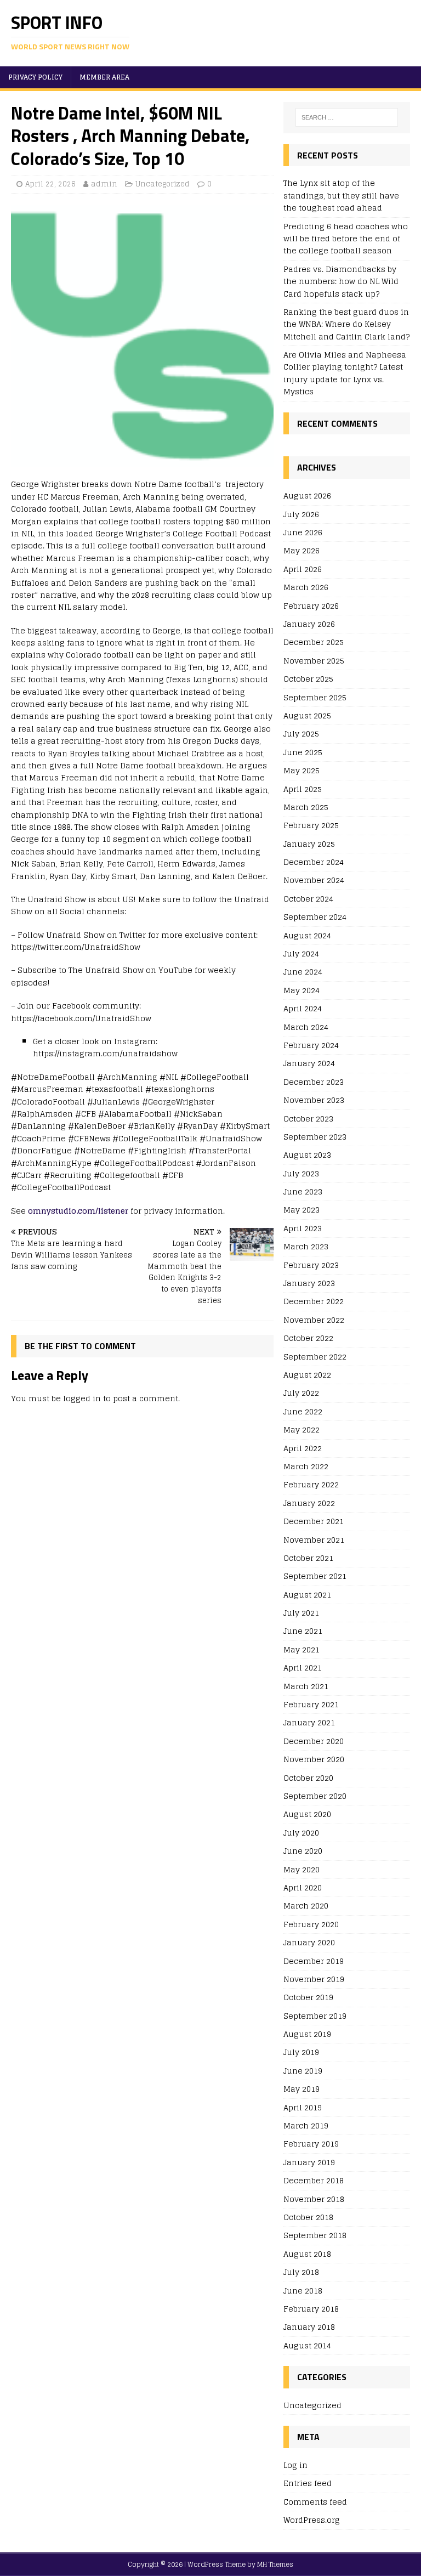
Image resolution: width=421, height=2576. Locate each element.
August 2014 (307, 2345)
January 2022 (309, 1503)
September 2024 (315, 917)
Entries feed (308, 2483)
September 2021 (315, 1576)
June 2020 (303, 1851)
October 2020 (308, 1778)
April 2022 (303, 1448)
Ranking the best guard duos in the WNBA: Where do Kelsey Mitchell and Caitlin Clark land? (346, 324)
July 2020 (301, 1833)
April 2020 (303, 1887)
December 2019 (314, 1961)
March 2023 (306, 1246)
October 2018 (308, 2217)
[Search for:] (347, 117)
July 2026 (301, 514)
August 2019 (307, 2034)
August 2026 (307, 496)
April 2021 (303, 1668)
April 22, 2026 (50, 184)
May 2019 (301, 2089)
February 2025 (311, 825)
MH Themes (275, 2564)
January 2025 (309, 844)
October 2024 (308, 899)
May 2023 (301, 1210)
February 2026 (311, 606)
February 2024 (311, 1045)
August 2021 (307, 1595)
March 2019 (306, 2125)
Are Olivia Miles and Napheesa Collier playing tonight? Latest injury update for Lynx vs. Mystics (345, 373)
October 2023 (308, 1119)
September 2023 (315, 1137)
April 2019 (303, 2107)
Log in (295, 2465)
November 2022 (314, 1320)
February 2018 (311, 2309)
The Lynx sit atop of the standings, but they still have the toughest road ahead (341, 195)
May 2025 (301, 770)
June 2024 (303, 972)
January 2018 (309, 2327)
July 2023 (301, 1173)
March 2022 (306, 1466)
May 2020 (301, 1869)
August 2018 (307, 2254)
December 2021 (314, 1521)
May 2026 (301, 550)
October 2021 (308, 1558)
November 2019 (314, 1979)
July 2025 (301, 734)
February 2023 (311, 1265)
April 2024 (303, 1008)
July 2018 (301, 2272)
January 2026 (309, 624)
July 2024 (301, 953)
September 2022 (315, 1357)
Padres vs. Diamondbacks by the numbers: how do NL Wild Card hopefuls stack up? (341, 281)
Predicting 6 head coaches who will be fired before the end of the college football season (346, 239)
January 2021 (309, 1722)
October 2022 (308, 1338)
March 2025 (306, 807)
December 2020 (314, 1741)
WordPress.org (312, 2520)
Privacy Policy (35, 77)
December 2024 (314, 862)
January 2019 (309, 2162)
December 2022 (314, 1301)
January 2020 (309, 1942)
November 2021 (314, 1540)
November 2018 (314, 2199)
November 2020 (314, 1759)
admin (104, 184)
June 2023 (303, 1191)
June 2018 (303, 2291)
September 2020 (315, 1796)
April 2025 (303, 789)
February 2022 (311, 1484)
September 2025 (315, 697)
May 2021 (301, 1649)
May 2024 (301, 990)
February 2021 (311, 1704)
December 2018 (314, 2180)
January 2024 (309, 1063)
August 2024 (307, 935)
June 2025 (303, 752)
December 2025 (314, 642)
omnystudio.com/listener (78, 1211)
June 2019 (303, 2071)
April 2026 (303, 569)
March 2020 (306, 1906)
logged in (82, 1398)
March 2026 (306, 587)
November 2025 (314, 661)
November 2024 (314, 880)
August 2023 (307, 1155)
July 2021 (301, 1613)
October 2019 (308, 1997)
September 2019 (315, 2016)
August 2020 (307, 1814)
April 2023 (303, 1228)
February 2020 (311, 1924)
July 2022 (301, 1393)
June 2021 (303, 1631)
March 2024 (306, 1027)
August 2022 (307, 1375)
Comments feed (315, 2502)
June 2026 (303, 532)
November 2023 (314, 1100)
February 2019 (311, 2144)
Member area (104, 77)
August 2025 (307, 715)
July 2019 (301, 2052)
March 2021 (306, 1686)
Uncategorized (163, 184)
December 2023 (314, 1082)
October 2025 (308, 679)
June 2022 (303, 1411)
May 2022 (301, 1429)
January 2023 (309, 1283)
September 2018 (315, 2235)
